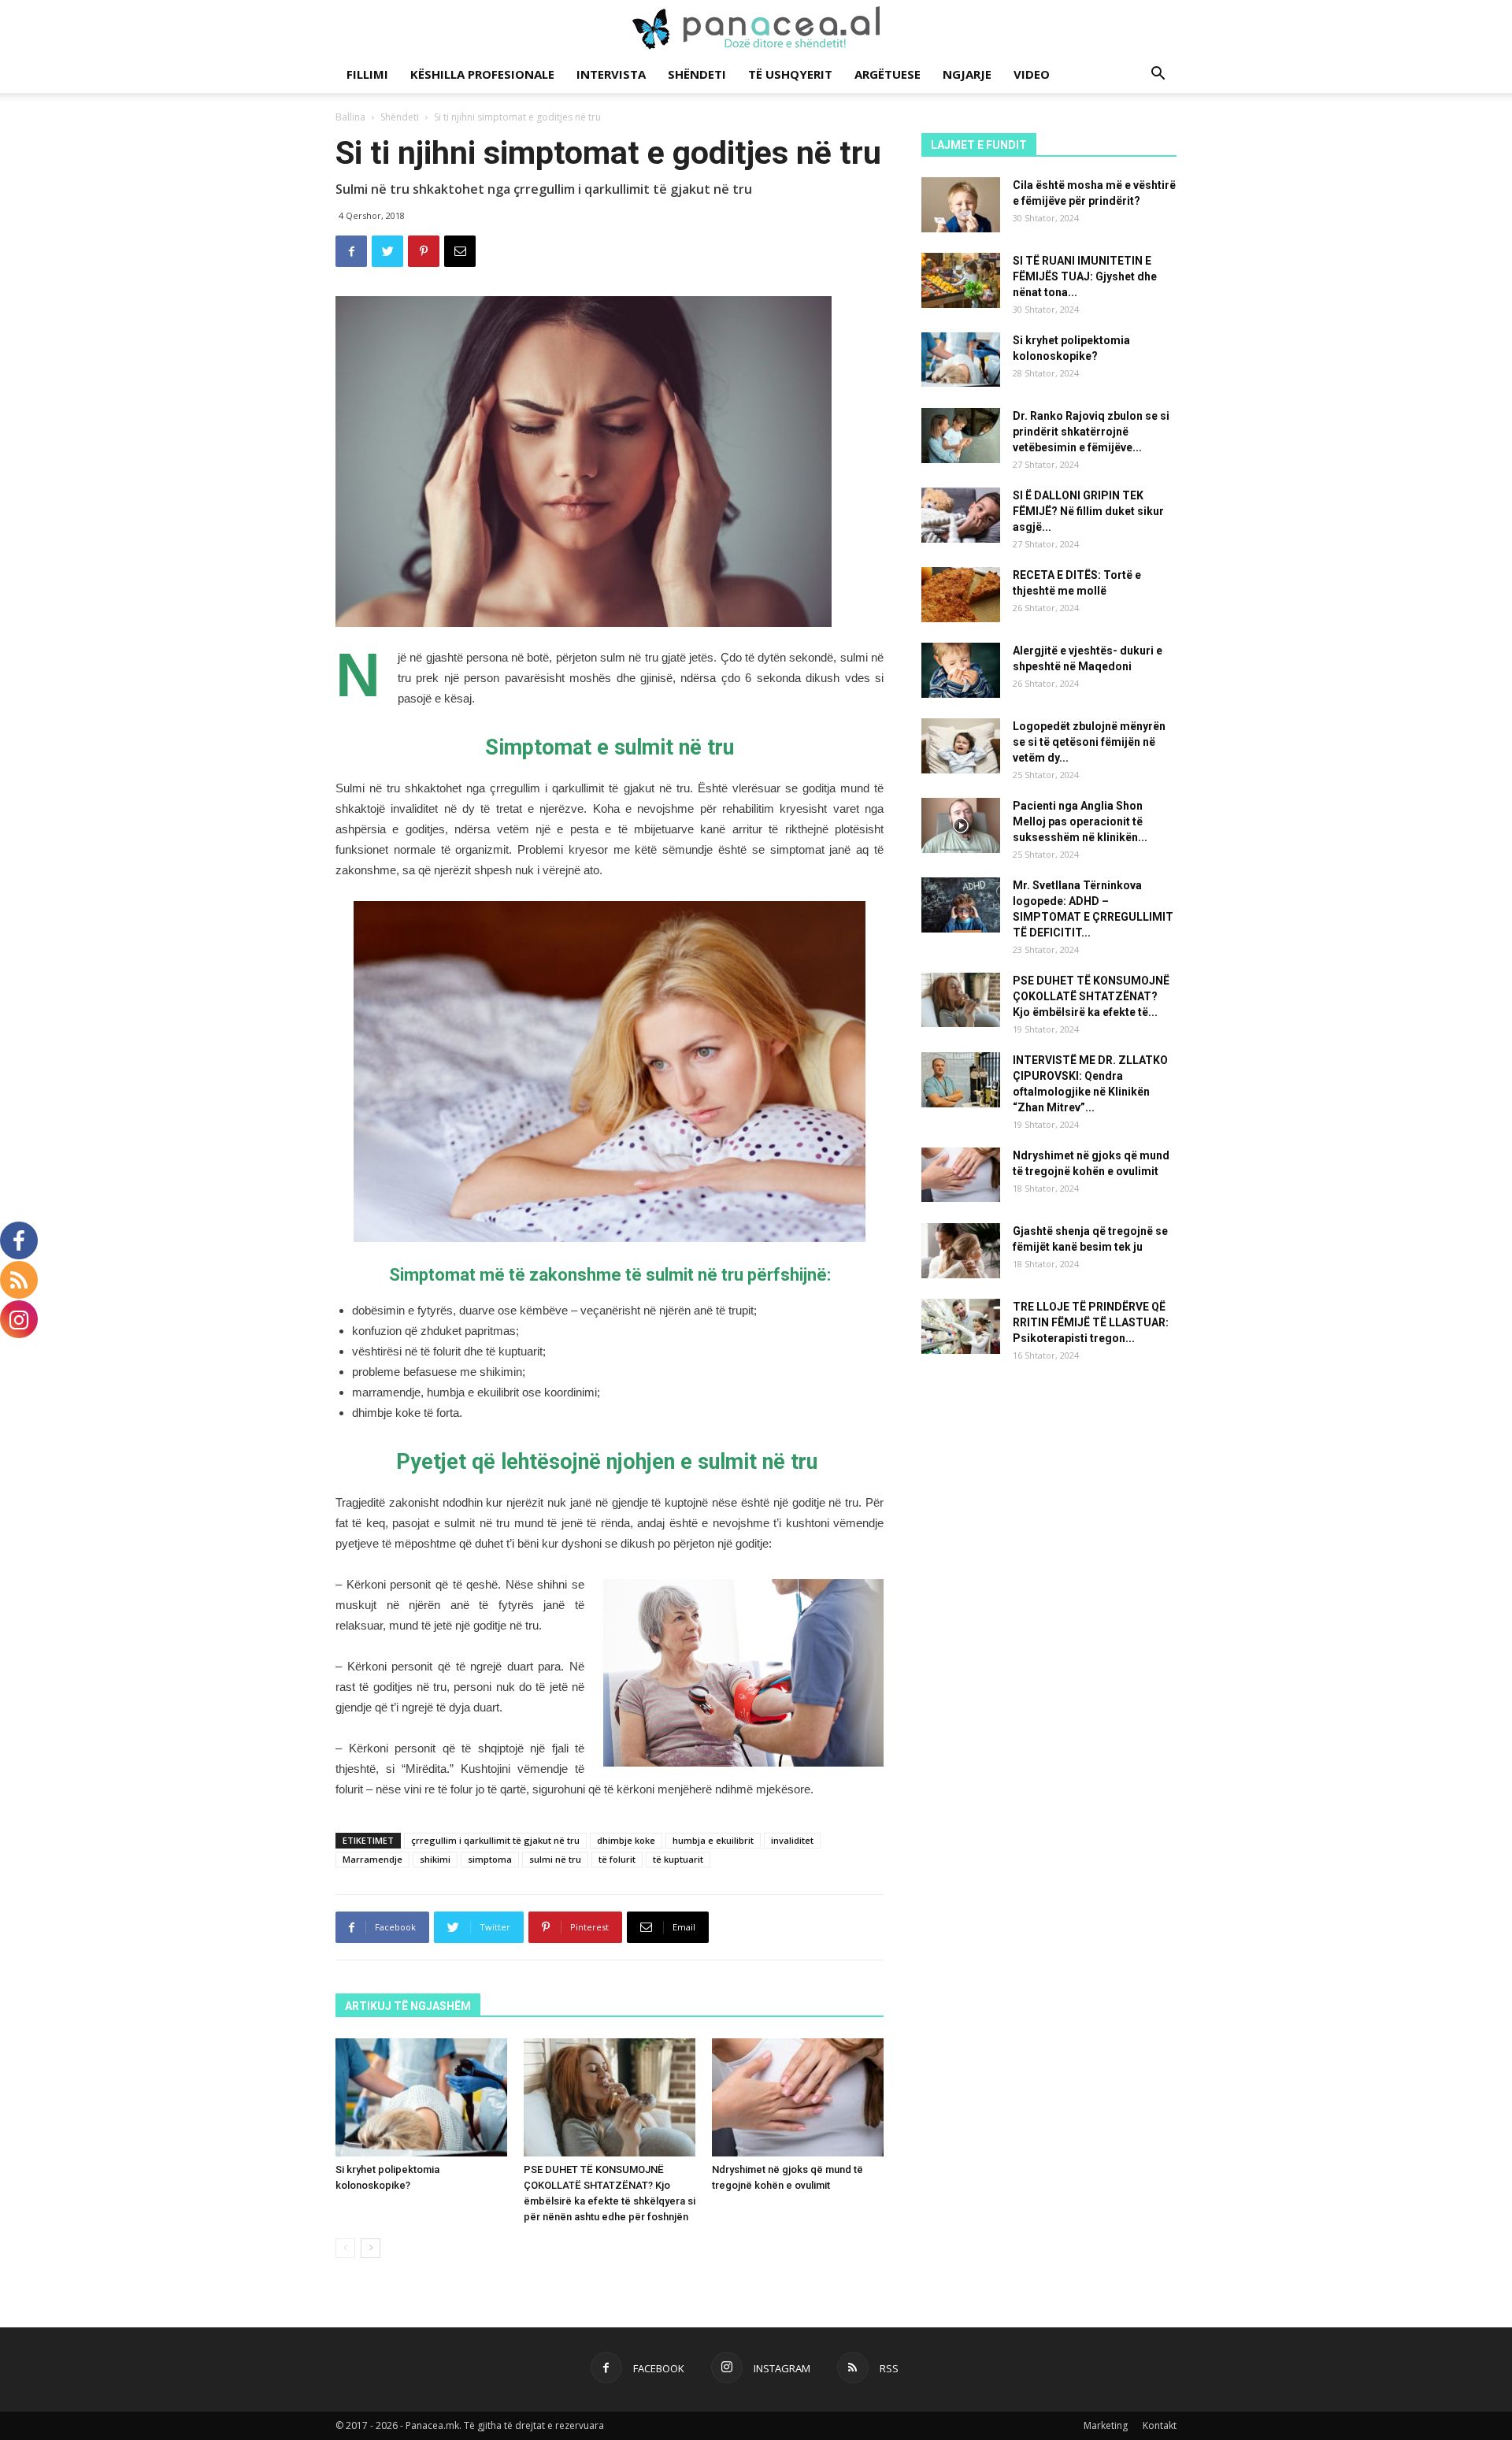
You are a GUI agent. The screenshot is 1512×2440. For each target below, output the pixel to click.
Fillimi (367, 74)
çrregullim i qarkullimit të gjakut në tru (495, 1840)
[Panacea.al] (756, 28)
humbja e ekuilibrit (713, 1840)
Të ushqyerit (790, 74)
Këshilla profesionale (482, 74)
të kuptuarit (678, 1859)
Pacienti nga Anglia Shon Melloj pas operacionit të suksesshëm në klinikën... (1080, 821)
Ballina (350, 117)
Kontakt (1160, 2425)
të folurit (617, 1859)
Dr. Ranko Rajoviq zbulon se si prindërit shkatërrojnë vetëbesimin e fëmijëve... (1091, 432)
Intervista (611, 74)
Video (1032, 74)
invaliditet (792, 1840)
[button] (1158, 75)
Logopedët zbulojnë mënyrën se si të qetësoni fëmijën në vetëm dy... (1089, 742)
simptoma (490, 1859)
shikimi (435, 1859)
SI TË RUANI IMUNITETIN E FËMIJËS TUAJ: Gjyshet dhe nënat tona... (1085, 276)
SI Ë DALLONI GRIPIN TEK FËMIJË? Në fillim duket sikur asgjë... (1088, 511)
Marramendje (372, 1859)
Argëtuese (888, 74)
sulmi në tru (555, 1859)
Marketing (1106, 2425)
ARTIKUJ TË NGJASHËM (408, 2006)
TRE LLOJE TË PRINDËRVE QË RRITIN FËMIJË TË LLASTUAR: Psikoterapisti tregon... (1091, 1322)
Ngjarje (967, 74)
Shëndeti (697, 74)
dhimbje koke (626, 1840)
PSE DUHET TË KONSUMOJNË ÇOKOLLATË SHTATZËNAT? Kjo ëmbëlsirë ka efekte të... (1091, 996)
